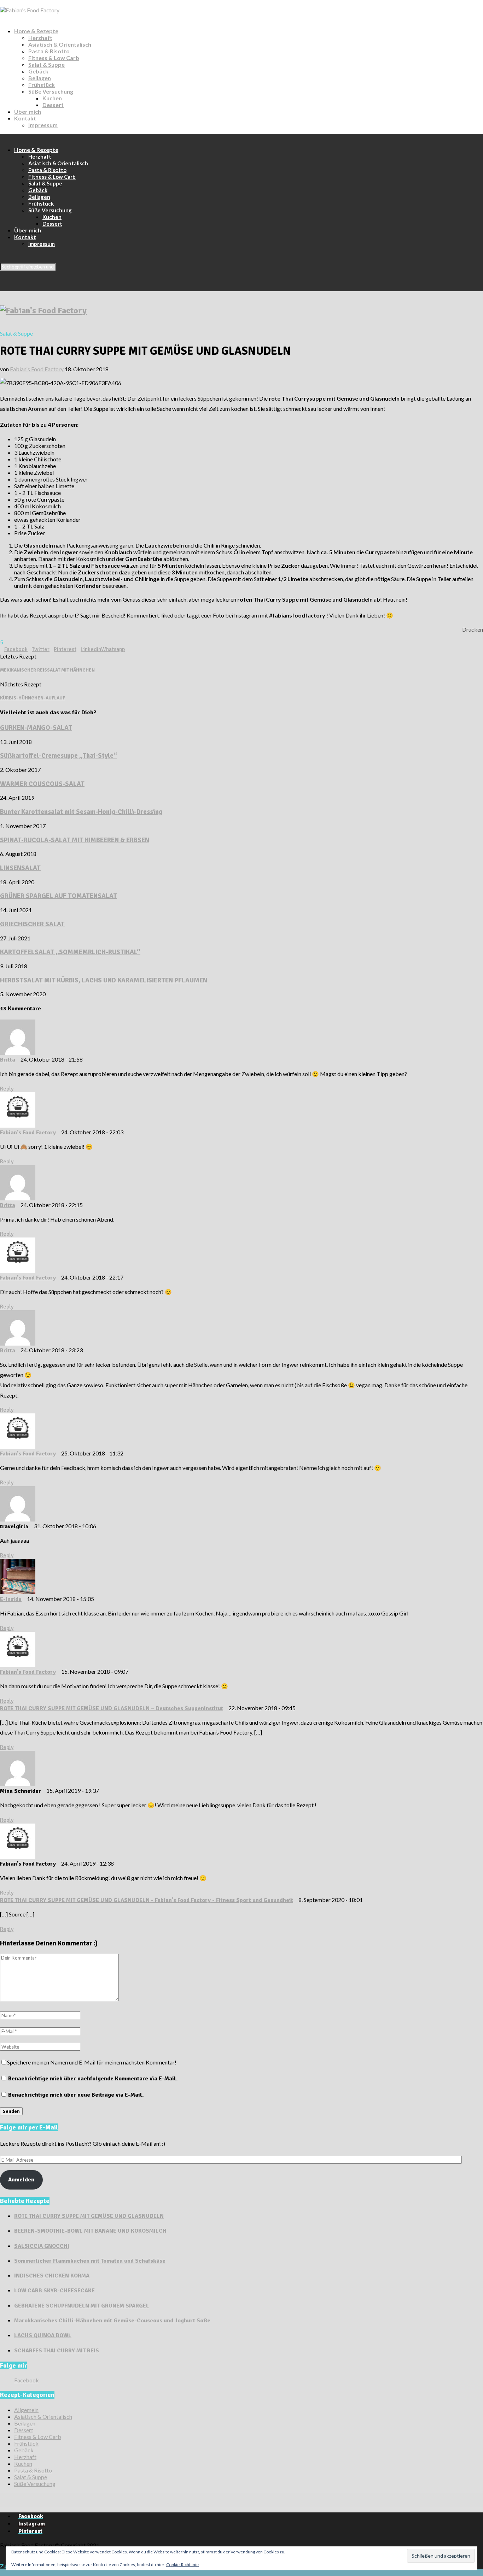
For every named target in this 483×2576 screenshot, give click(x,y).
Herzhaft (40, 38)
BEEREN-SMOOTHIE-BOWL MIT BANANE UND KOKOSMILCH (90, 2231)
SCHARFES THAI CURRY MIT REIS (57, 2351)
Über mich (28, 111)
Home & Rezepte (36, 31)
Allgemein (26, 2410)
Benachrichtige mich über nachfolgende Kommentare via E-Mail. (93, 2079)
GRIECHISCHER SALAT (32, 924)
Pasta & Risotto (49, 51)
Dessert (53, 105)
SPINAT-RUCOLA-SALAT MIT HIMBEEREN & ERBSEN (75, 840)
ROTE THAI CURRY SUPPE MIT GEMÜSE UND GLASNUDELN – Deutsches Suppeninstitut (112, 1708)
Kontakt (25, 118)
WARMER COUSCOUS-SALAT (42, 784)
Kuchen (52, 98)
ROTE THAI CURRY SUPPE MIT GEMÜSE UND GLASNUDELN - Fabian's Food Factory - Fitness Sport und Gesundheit (147, 1900)
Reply (7, 1089)
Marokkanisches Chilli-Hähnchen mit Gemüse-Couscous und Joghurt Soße (112, 2321)
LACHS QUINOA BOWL (43, 2335)
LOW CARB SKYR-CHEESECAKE (54, 2291)
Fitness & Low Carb (54, 58)
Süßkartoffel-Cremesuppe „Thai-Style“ (59, 755)
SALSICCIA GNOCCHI (42, 2246)
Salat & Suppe (46, 64)
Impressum (43, 125)
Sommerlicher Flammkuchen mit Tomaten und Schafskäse (90, 2261)
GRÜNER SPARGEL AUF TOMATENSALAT (59, 896)
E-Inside (11, 1599)
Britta (8, 1060)
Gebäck (38, 71)
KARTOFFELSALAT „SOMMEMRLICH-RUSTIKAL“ (70, 952)
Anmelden (21, 2180)
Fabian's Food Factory (37, 369)
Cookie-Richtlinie (182, 2565)
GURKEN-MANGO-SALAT (36, 728)
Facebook (27, 2380)
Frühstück (42, 85)
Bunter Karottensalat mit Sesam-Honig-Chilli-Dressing (81, 812)
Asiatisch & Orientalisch (60, 44)
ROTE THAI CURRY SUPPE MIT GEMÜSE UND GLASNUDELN (89, 2216)
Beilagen (40, 78)
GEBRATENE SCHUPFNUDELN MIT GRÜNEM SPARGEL (82, 2306)
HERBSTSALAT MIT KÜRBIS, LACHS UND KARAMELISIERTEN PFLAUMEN (104, 980)
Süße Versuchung (51, 91)
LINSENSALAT (20, 868)
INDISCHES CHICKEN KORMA (52, 2276)
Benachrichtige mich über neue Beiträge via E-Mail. (76, 2095)
